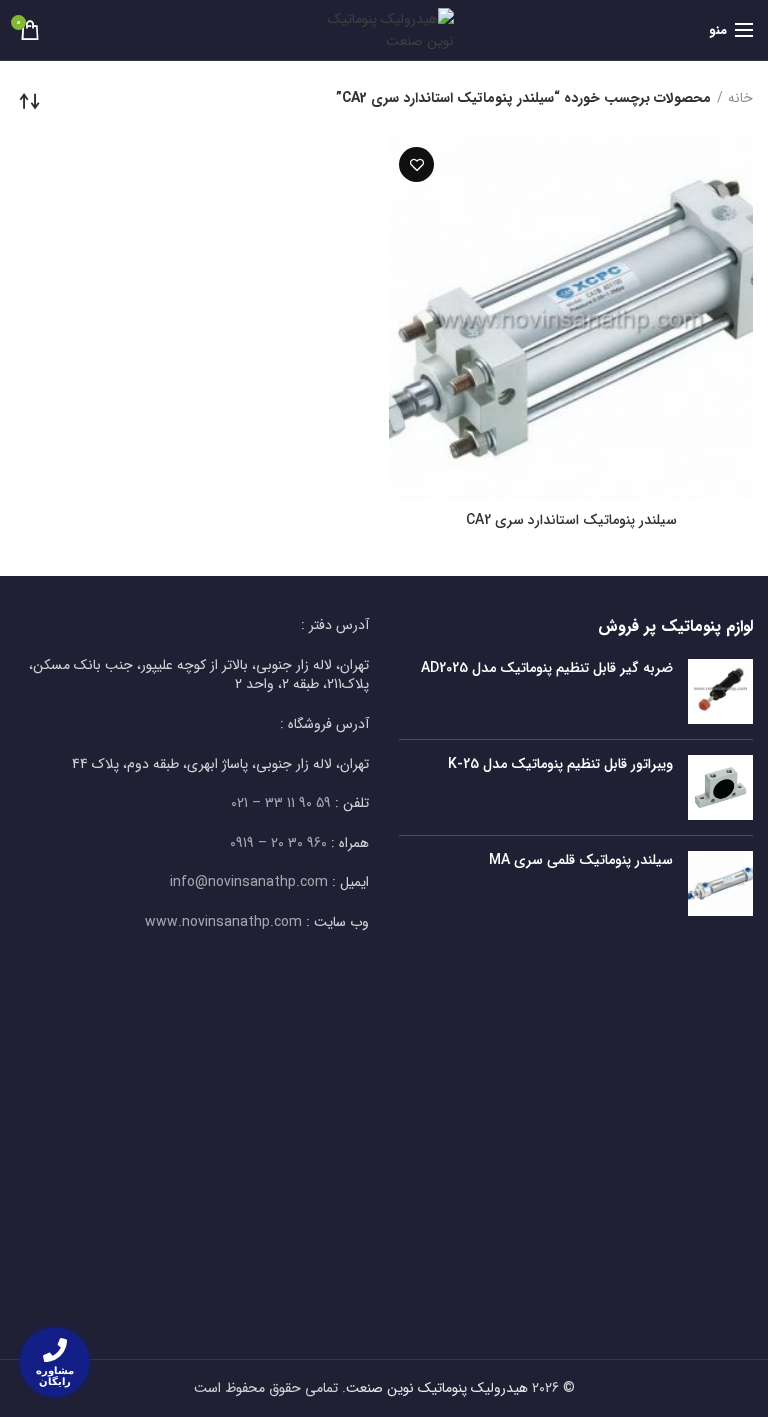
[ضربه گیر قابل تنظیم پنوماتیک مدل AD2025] (720, 691)
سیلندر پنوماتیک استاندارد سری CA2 (571, 520)
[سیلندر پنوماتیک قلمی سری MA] (720, 883)
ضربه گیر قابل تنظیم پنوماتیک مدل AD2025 (547, 668)
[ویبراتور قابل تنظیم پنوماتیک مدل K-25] (720, 787)
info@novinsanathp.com (249, 882)
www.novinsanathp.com (223, 922)
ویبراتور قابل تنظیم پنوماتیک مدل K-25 (560, 764)
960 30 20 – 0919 (278, 843)
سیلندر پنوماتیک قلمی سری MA (581, 860)
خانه (740, 99)
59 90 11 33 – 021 (281, 803)
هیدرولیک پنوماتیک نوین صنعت (437, 1388)
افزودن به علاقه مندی (416, 164)
